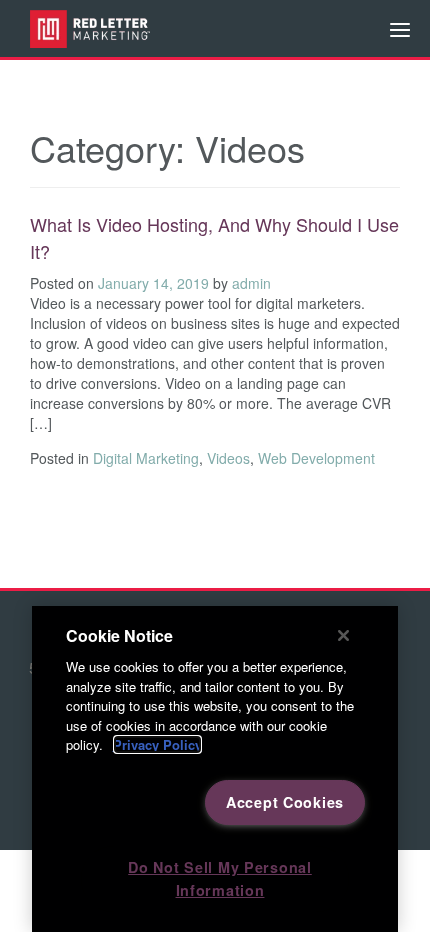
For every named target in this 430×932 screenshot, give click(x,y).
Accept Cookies (285, 802)
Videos (228, 458)
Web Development (316, 458)
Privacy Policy (157, 744)
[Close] (344, 635)
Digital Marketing (146, 458)
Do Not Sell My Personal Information (220, 878)
